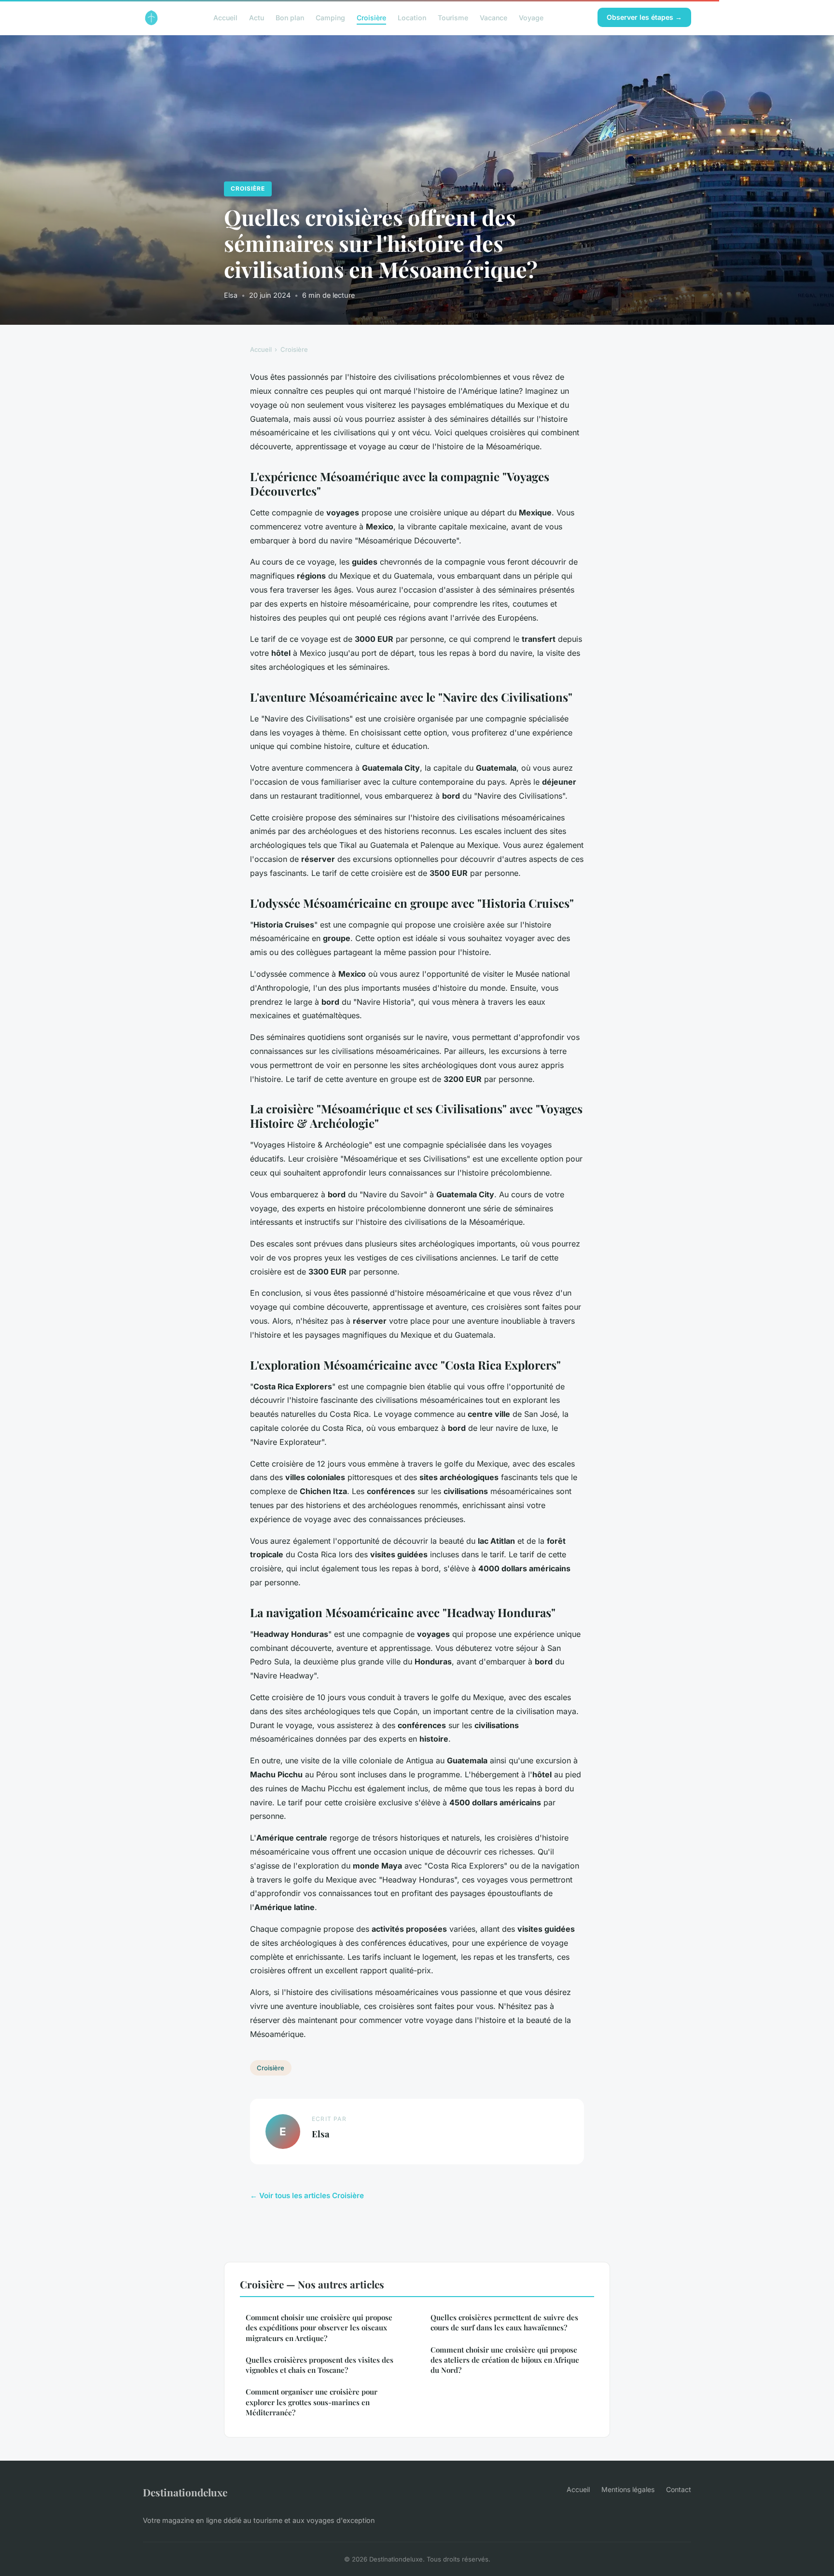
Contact (679, 2489)
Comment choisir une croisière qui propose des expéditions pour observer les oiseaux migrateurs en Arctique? (319, 2328)
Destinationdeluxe (185, 2492)
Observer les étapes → (644, 17)
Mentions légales (628, 2489)
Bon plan (290, 17)
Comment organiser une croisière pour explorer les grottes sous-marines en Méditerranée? (312, 2402)
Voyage (531, 17)
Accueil (225, 17)
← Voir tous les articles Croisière (307, 2195)
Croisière (371, 17)
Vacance (493, 17)
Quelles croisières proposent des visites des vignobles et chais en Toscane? (320, 2365)
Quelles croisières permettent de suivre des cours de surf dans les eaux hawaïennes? (504, 2322)
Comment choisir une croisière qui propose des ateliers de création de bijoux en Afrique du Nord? (505, 2360)
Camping (330, 17)
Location (412, 17)
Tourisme (453, 17)
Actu (257, 17)
